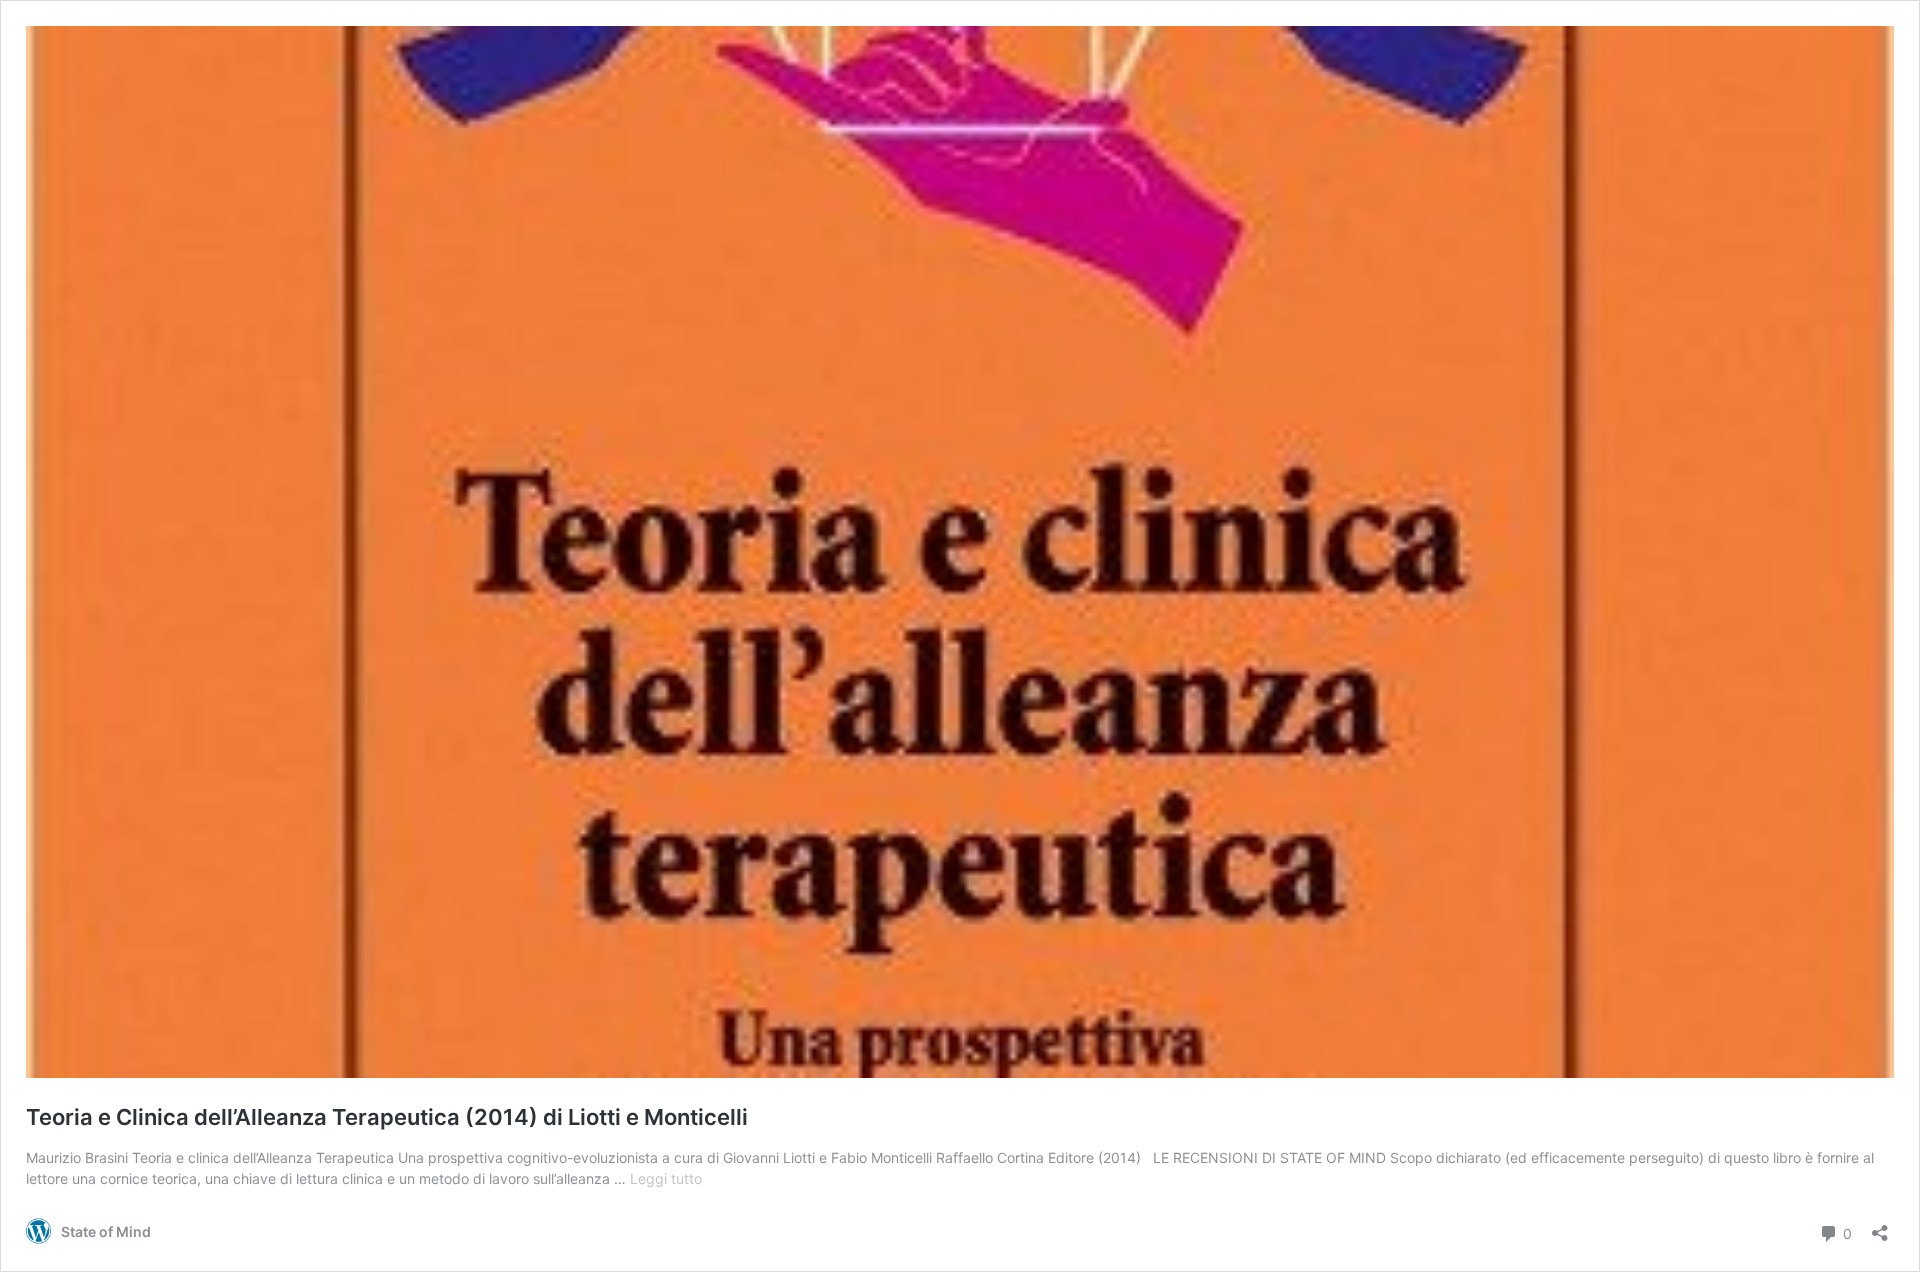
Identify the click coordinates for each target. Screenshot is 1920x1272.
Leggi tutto (666, 1178)
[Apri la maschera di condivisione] (1880, 1226)
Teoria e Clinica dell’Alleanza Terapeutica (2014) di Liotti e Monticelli (387, 1117)
